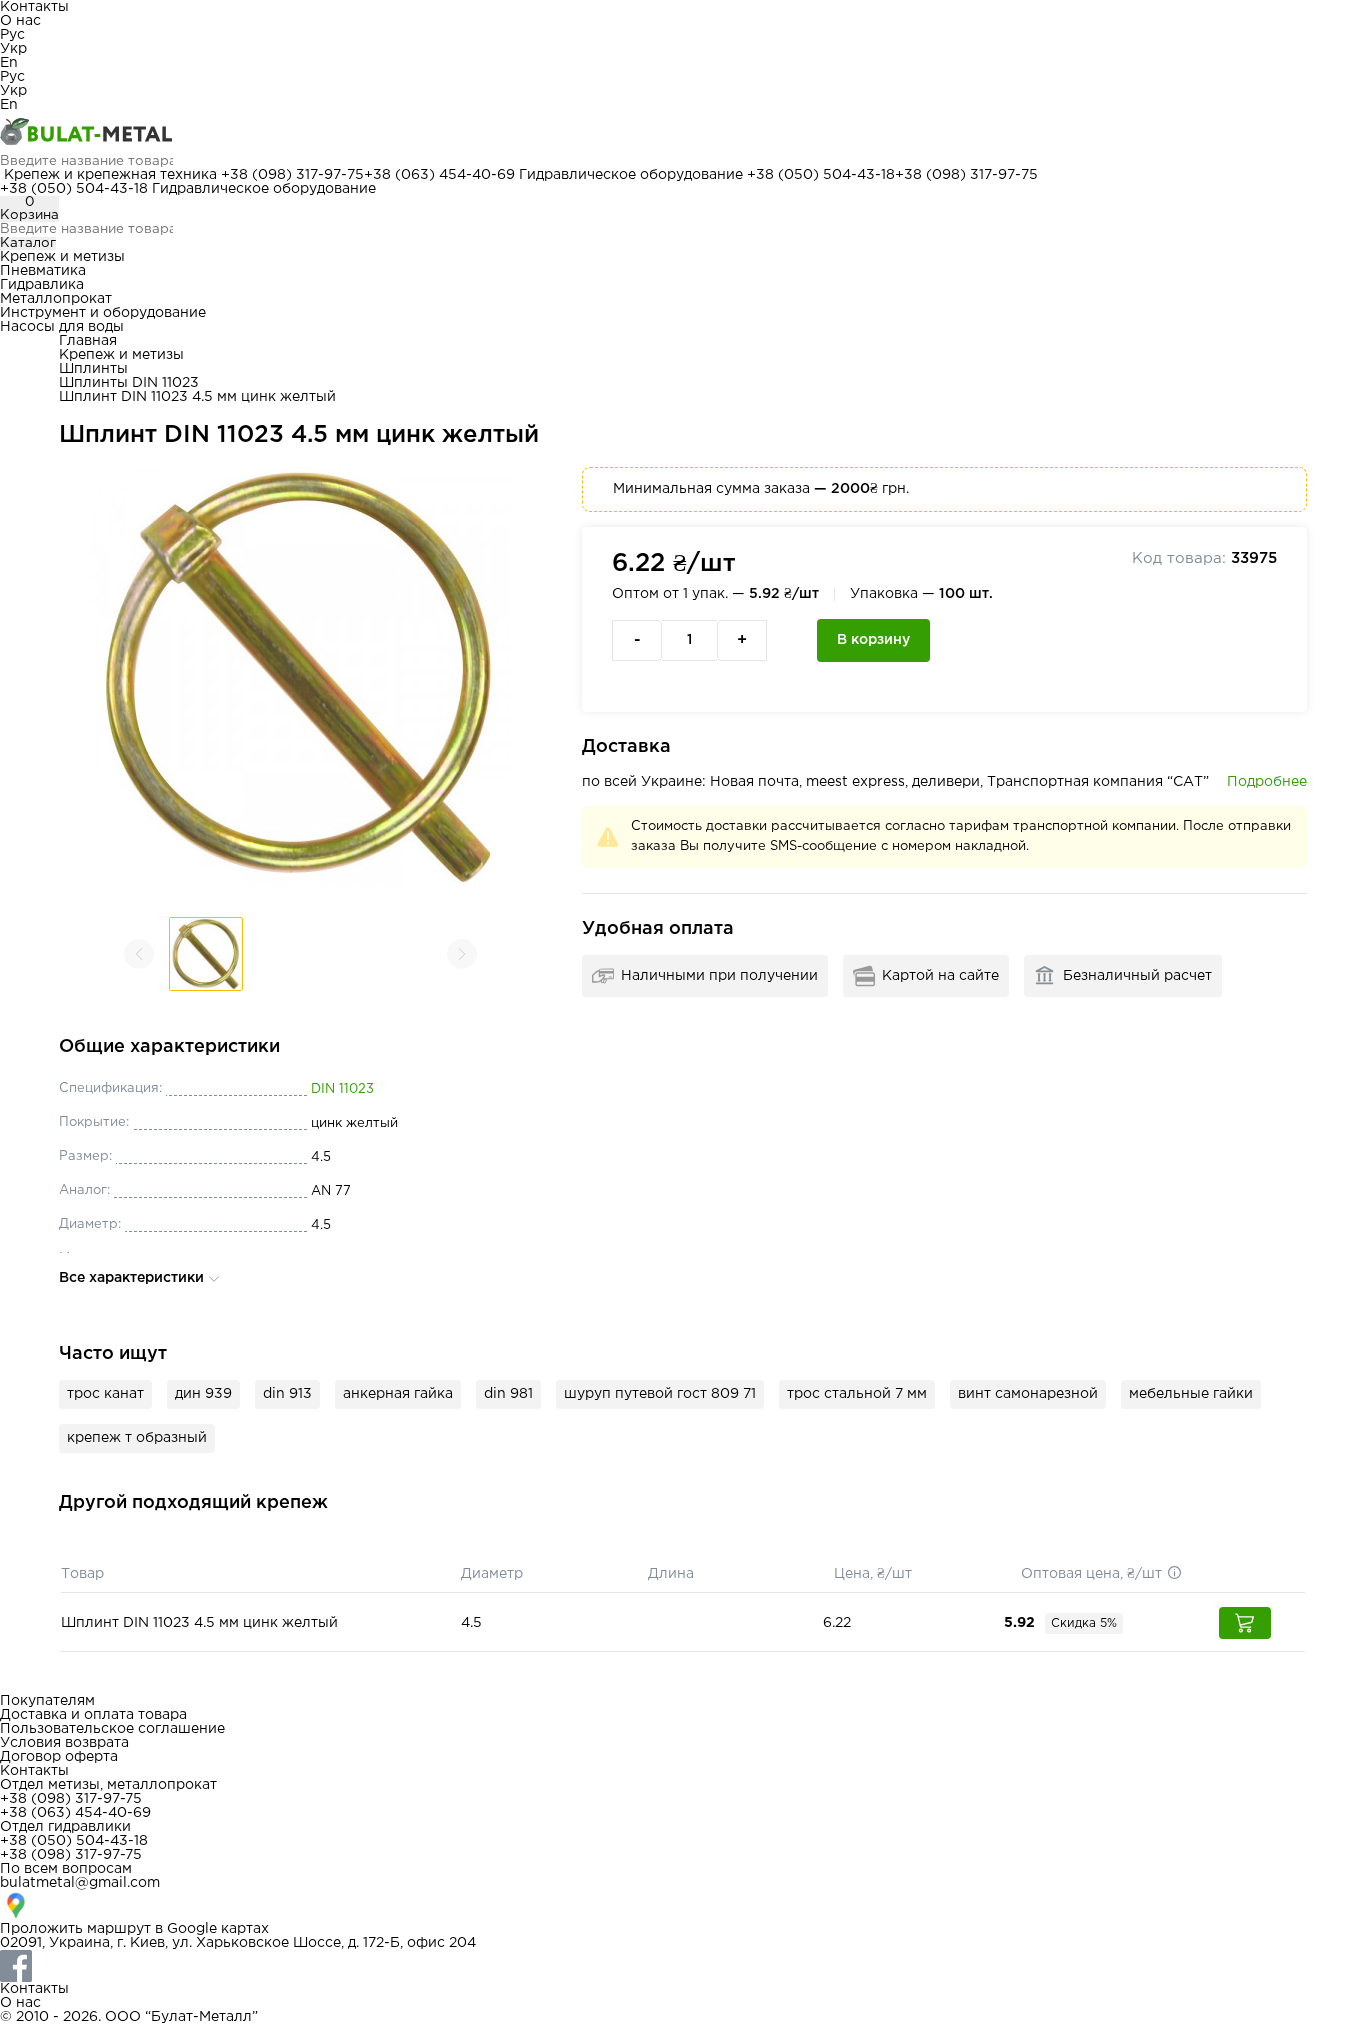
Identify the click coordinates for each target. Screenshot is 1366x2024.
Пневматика (43, 271)
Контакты (34, 7)
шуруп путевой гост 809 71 (660, 1394)
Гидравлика (42, 285)
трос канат (105, 1394)
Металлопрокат (56, 299)
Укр (13, 49)
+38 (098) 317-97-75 (292, 175)
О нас (20, 21)
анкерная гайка (398, 1394)
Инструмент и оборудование (103, 313)
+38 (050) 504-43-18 (821, 175)
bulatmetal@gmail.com (80, 1883)
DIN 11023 (342, 1089)
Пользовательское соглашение (112, 1729)
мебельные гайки (1191, 1394)
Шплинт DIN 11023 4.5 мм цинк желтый (199, 1623)
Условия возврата (64, 1743)
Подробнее (1267, 782)
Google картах (218, 1929)
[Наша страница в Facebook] (683, 1966)
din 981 (508, 1394)
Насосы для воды (62, 327)
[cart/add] (1245, 1623)
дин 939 (203, 1394)
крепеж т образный (137, 1438)
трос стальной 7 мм (857, 1394)
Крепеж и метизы (62, 257)
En (9, 63)
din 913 (287, 1394)
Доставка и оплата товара (93, 1715)
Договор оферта (59, 1757)
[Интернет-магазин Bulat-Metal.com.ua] (683, 133)
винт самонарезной (1028, 1394)
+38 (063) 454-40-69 (439, 175)
